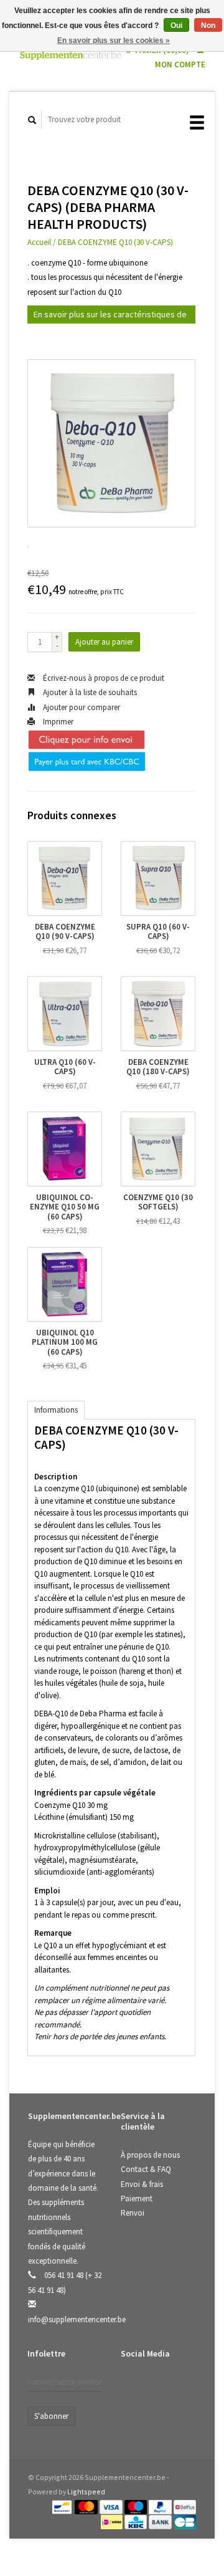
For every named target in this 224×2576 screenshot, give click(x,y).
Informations (56, 1410)
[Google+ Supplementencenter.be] (184, 2386)
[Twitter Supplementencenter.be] (158, 2386)
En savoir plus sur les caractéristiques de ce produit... (110, 316)
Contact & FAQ (146, 2169)
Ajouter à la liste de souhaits (89, 692)
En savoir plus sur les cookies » (114, 41)
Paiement (137, 2199)
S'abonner (51, 2416)
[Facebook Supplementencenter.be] (133, 2386)
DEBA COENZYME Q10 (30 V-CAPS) (115, 242)
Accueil (39, 242)
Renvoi (133, 2213)
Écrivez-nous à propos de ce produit (103, 678)
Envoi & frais (142, 2184)
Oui (176, 26)
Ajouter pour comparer (81, 707)
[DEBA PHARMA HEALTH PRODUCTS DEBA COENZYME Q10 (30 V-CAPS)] (111, 443)
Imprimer (57, 722)
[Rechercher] (32, 120)
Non (208, 26)
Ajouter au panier (104, 642)
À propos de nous (150, 2155)
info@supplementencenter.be (77, 2319)
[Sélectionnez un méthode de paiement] (63, 2506)
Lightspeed (86, 2492)
